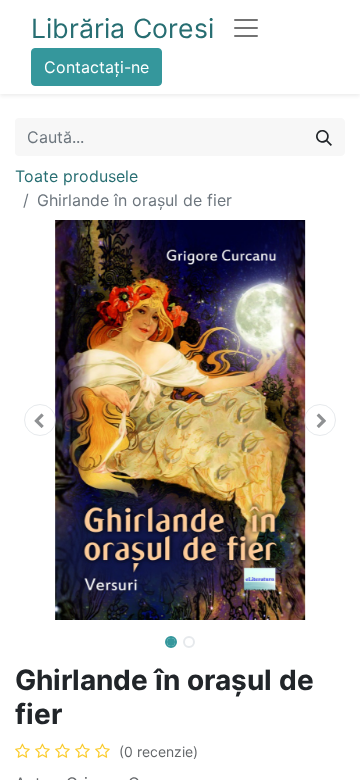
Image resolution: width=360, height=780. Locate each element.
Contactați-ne (96, 67)
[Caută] (324, 137)
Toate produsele (76, 176)
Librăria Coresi (122, 28)
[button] (40, 420)
